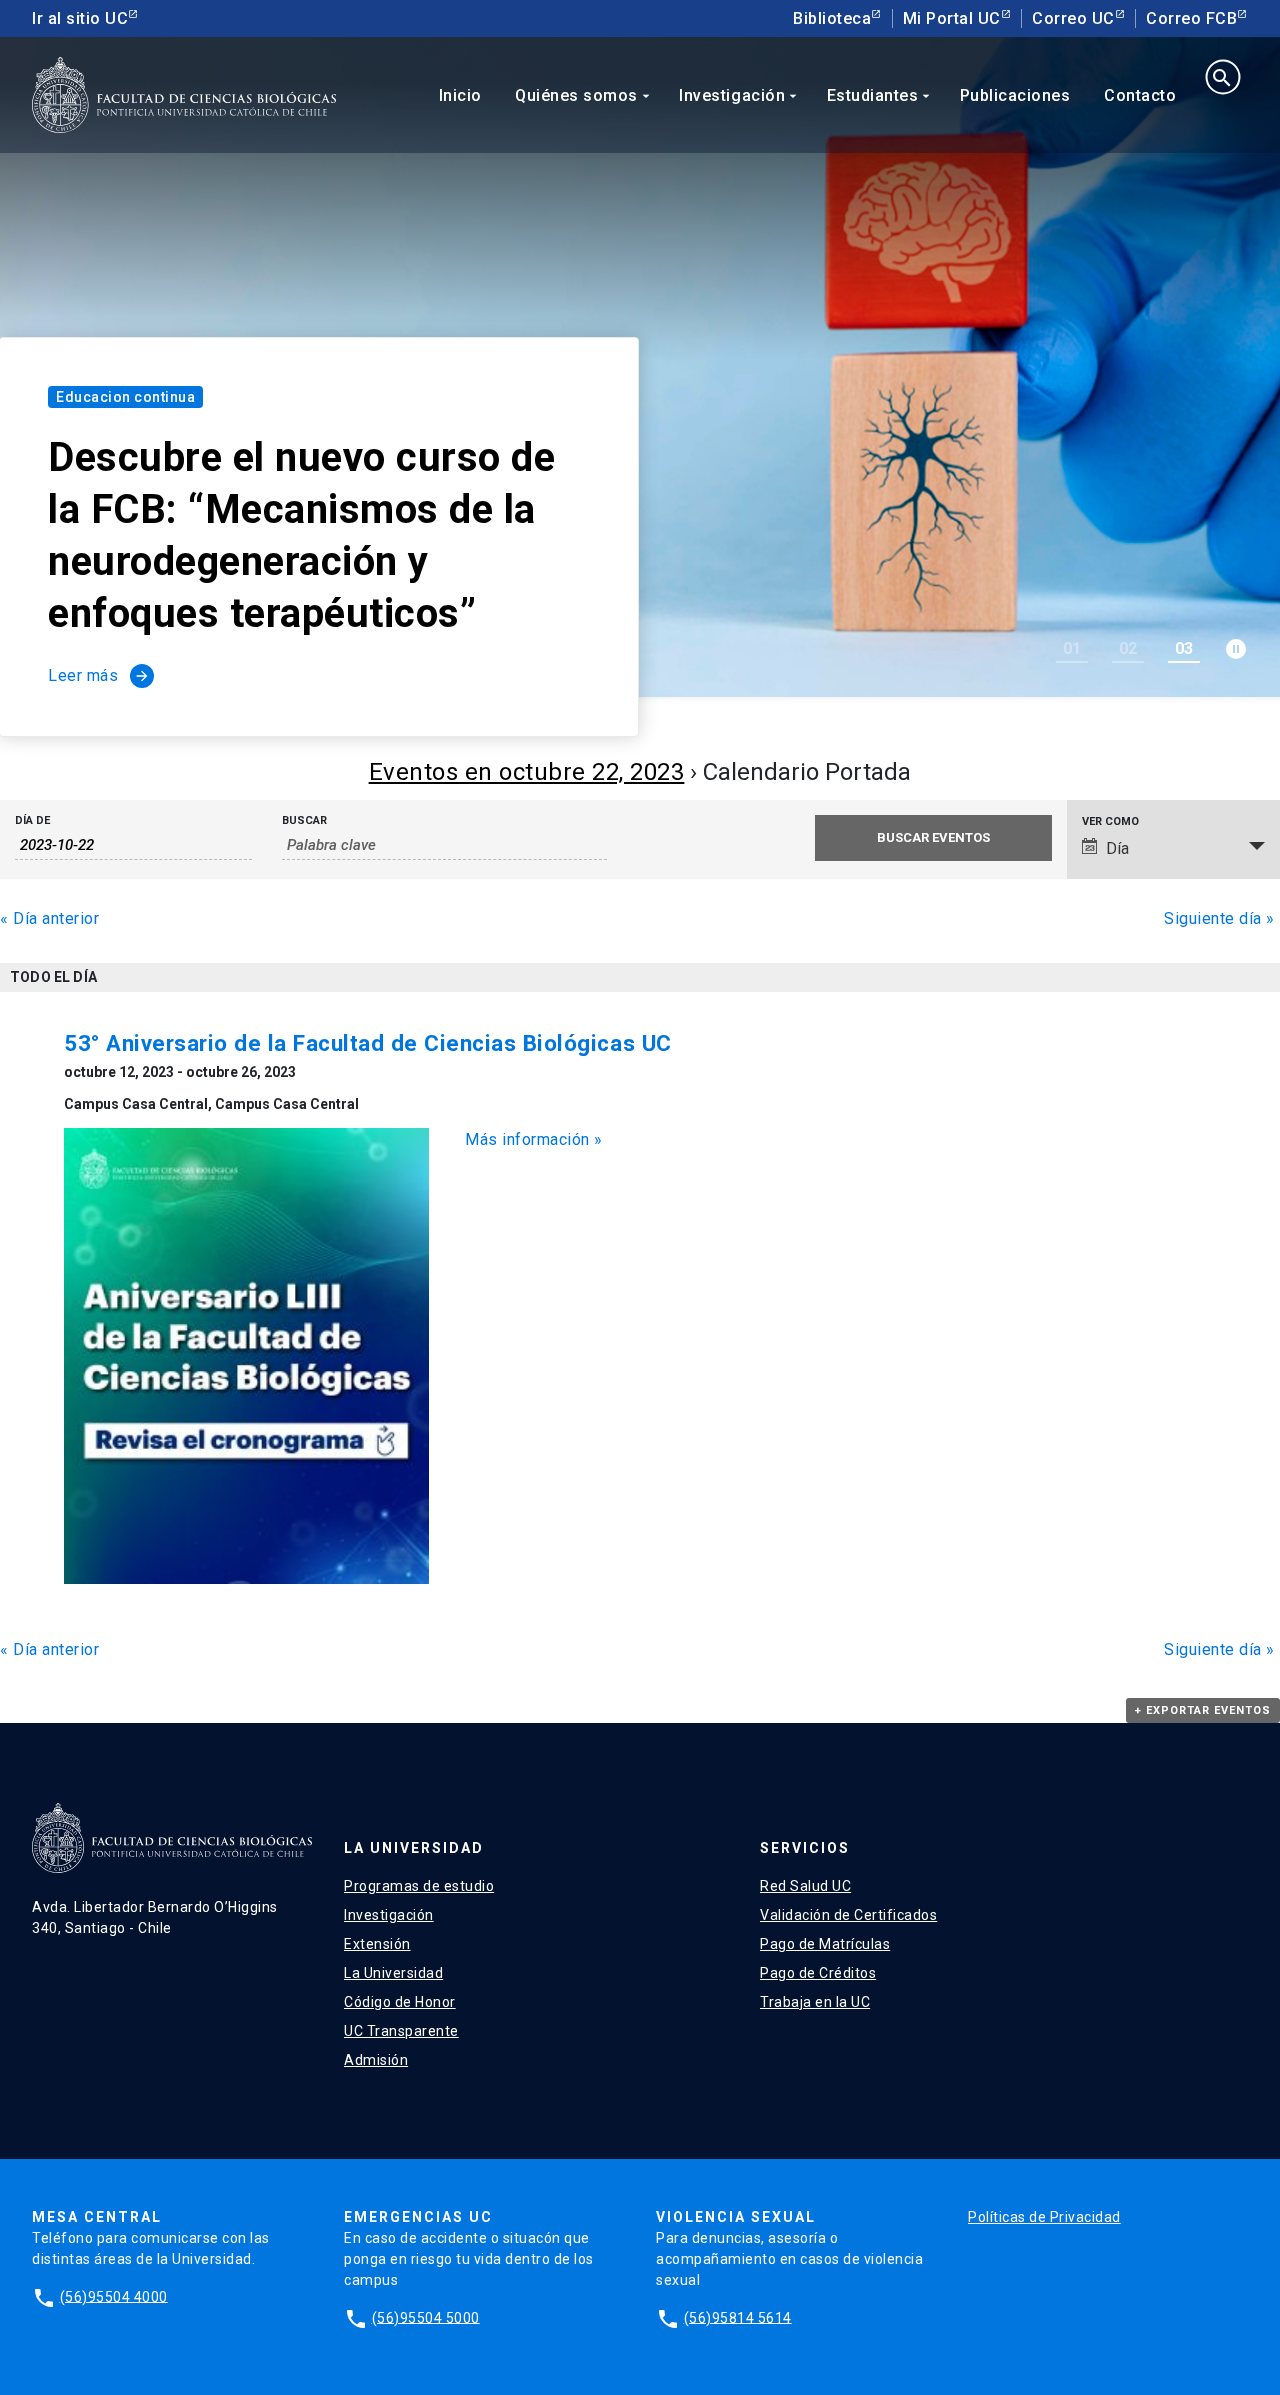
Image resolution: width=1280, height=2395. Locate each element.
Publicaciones (1015, 95)
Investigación (740, 95)
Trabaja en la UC (815, 2002)
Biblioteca (832, 18)
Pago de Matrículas (825, 1944)
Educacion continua (125, 397)
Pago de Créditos (818, 1973)
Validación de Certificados (848, 1915)
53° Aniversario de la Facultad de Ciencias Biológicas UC (368, 1043)
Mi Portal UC (952, 18)
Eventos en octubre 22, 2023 (527, 772)
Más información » (534, 1139)
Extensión (377, 1944)
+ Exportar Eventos (1203, 1710)
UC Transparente (401, 2031)
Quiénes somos (584, 95)
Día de (32, 820)
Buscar (304, 820)
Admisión (376, 2060)
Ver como (1110, 821)
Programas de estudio (419, 1886)
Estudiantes (881, 95)
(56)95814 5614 (738, 2317)
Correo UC (1073, 18)
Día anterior (49, 918)
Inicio (460, 95)
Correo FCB (1191, 18)
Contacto (1140, 95)
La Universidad (393, 1973)
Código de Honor (400, 2002)
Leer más (99, 675)
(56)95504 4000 (114, 2296)
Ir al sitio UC (80, 18)
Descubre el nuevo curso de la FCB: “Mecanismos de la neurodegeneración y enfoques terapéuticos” (301, 535)
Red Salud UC (805, 1886)
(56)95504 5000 (426, 2317)
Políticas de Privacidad (1044, 2217)
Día (1117, 848)
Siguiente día (1219, 918)
